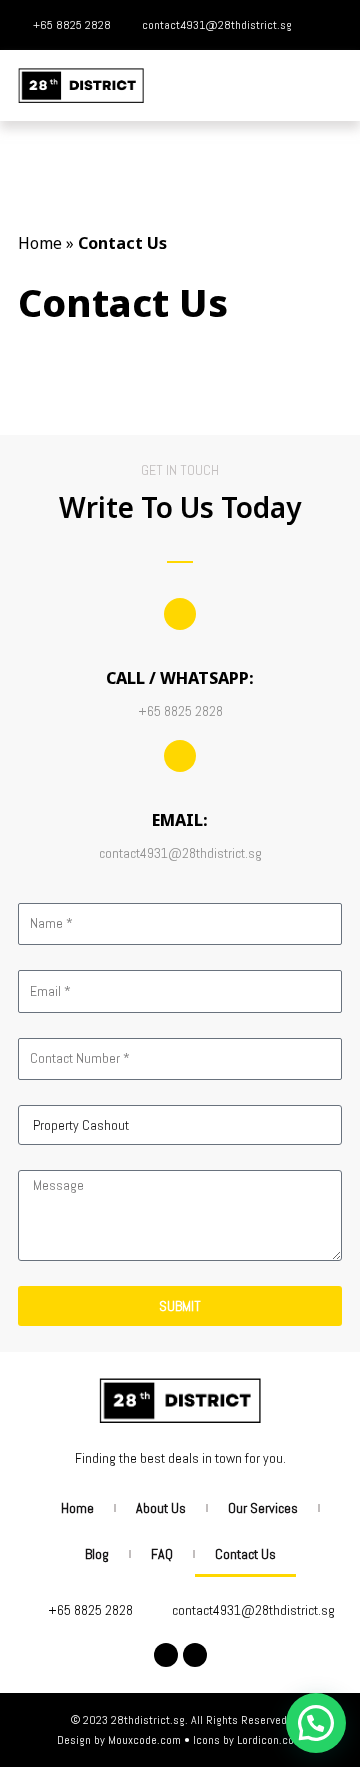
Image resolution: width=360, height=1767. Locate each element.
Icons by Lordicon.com (248, 1740)
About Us (161, 1508)
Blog (97, 1554)
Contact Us (245, 1554)
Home (40, 243)
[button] (328, 85)
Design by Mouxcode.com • (125, 1740)
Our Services (263, 1508)
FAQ (162, 1554)
